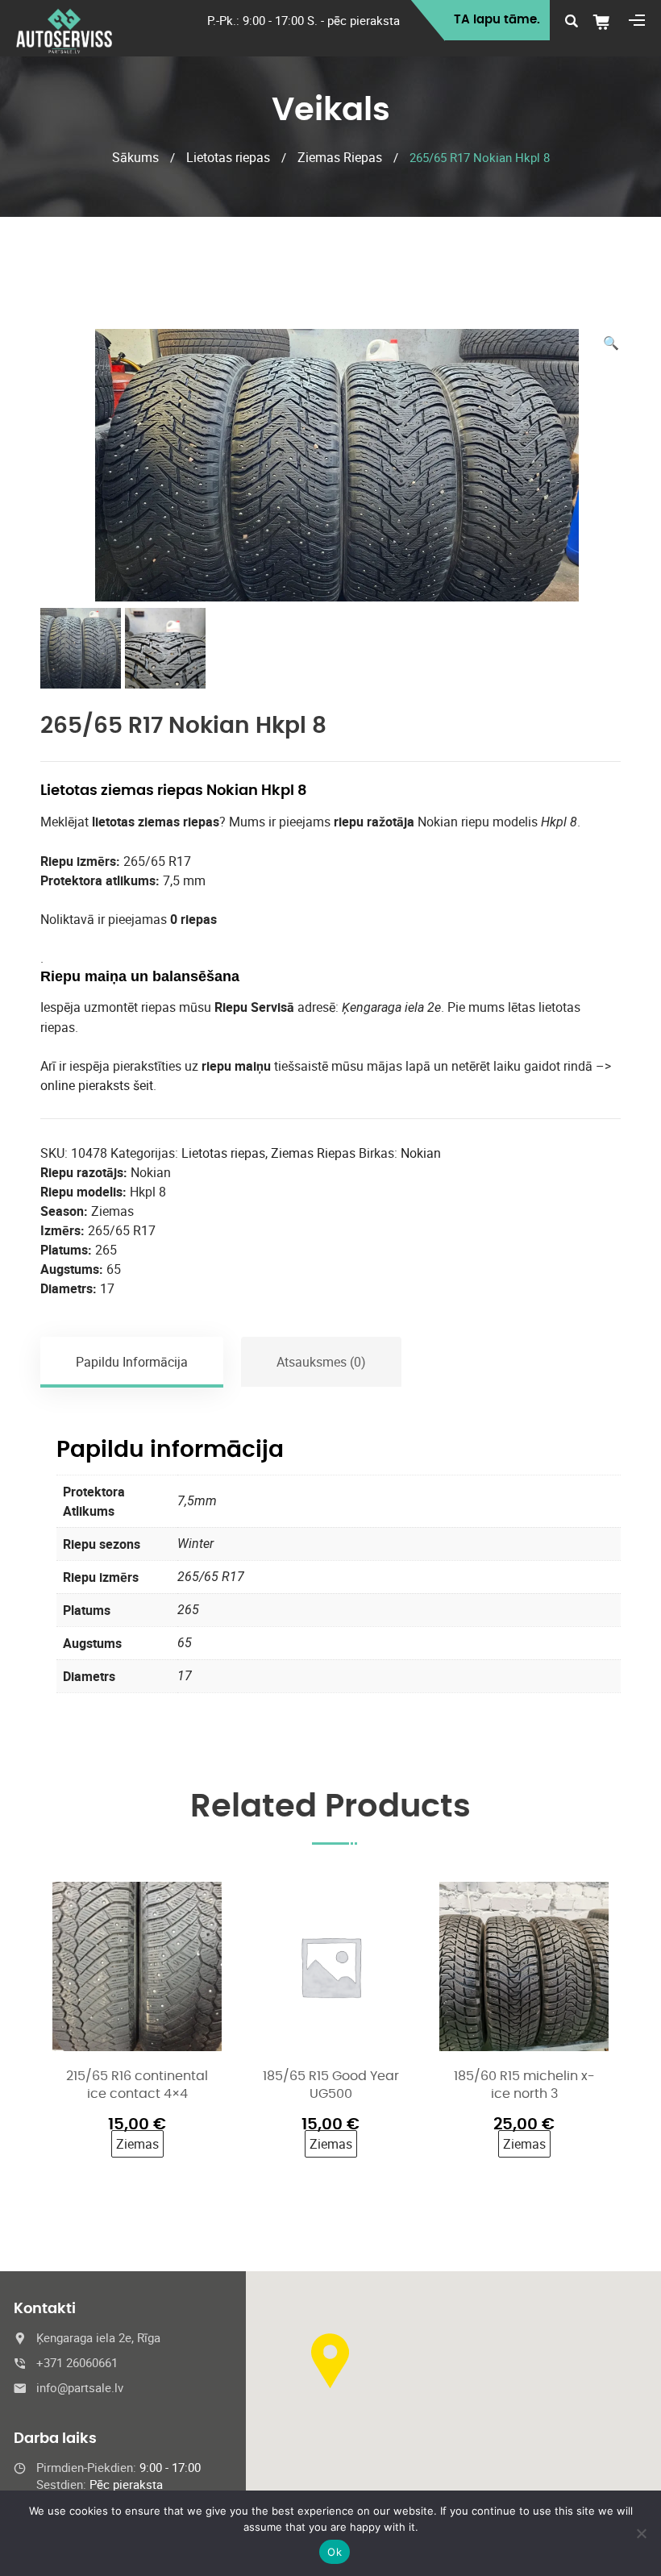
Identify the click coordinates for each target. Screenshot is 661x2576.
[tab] (133, 1362)
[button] (611, 343)
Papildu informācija (132, 1362)
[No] (641, 2533)
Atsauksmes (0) (321, 1362)
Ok (335, 2552)
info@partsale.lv (80, 2387)
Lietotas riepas (228, 157)
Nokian (421, 1153)
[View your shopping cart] (607, 22)
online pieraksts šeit (97, 1085)
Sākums (135, 157)
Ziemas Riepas (340, 157)
